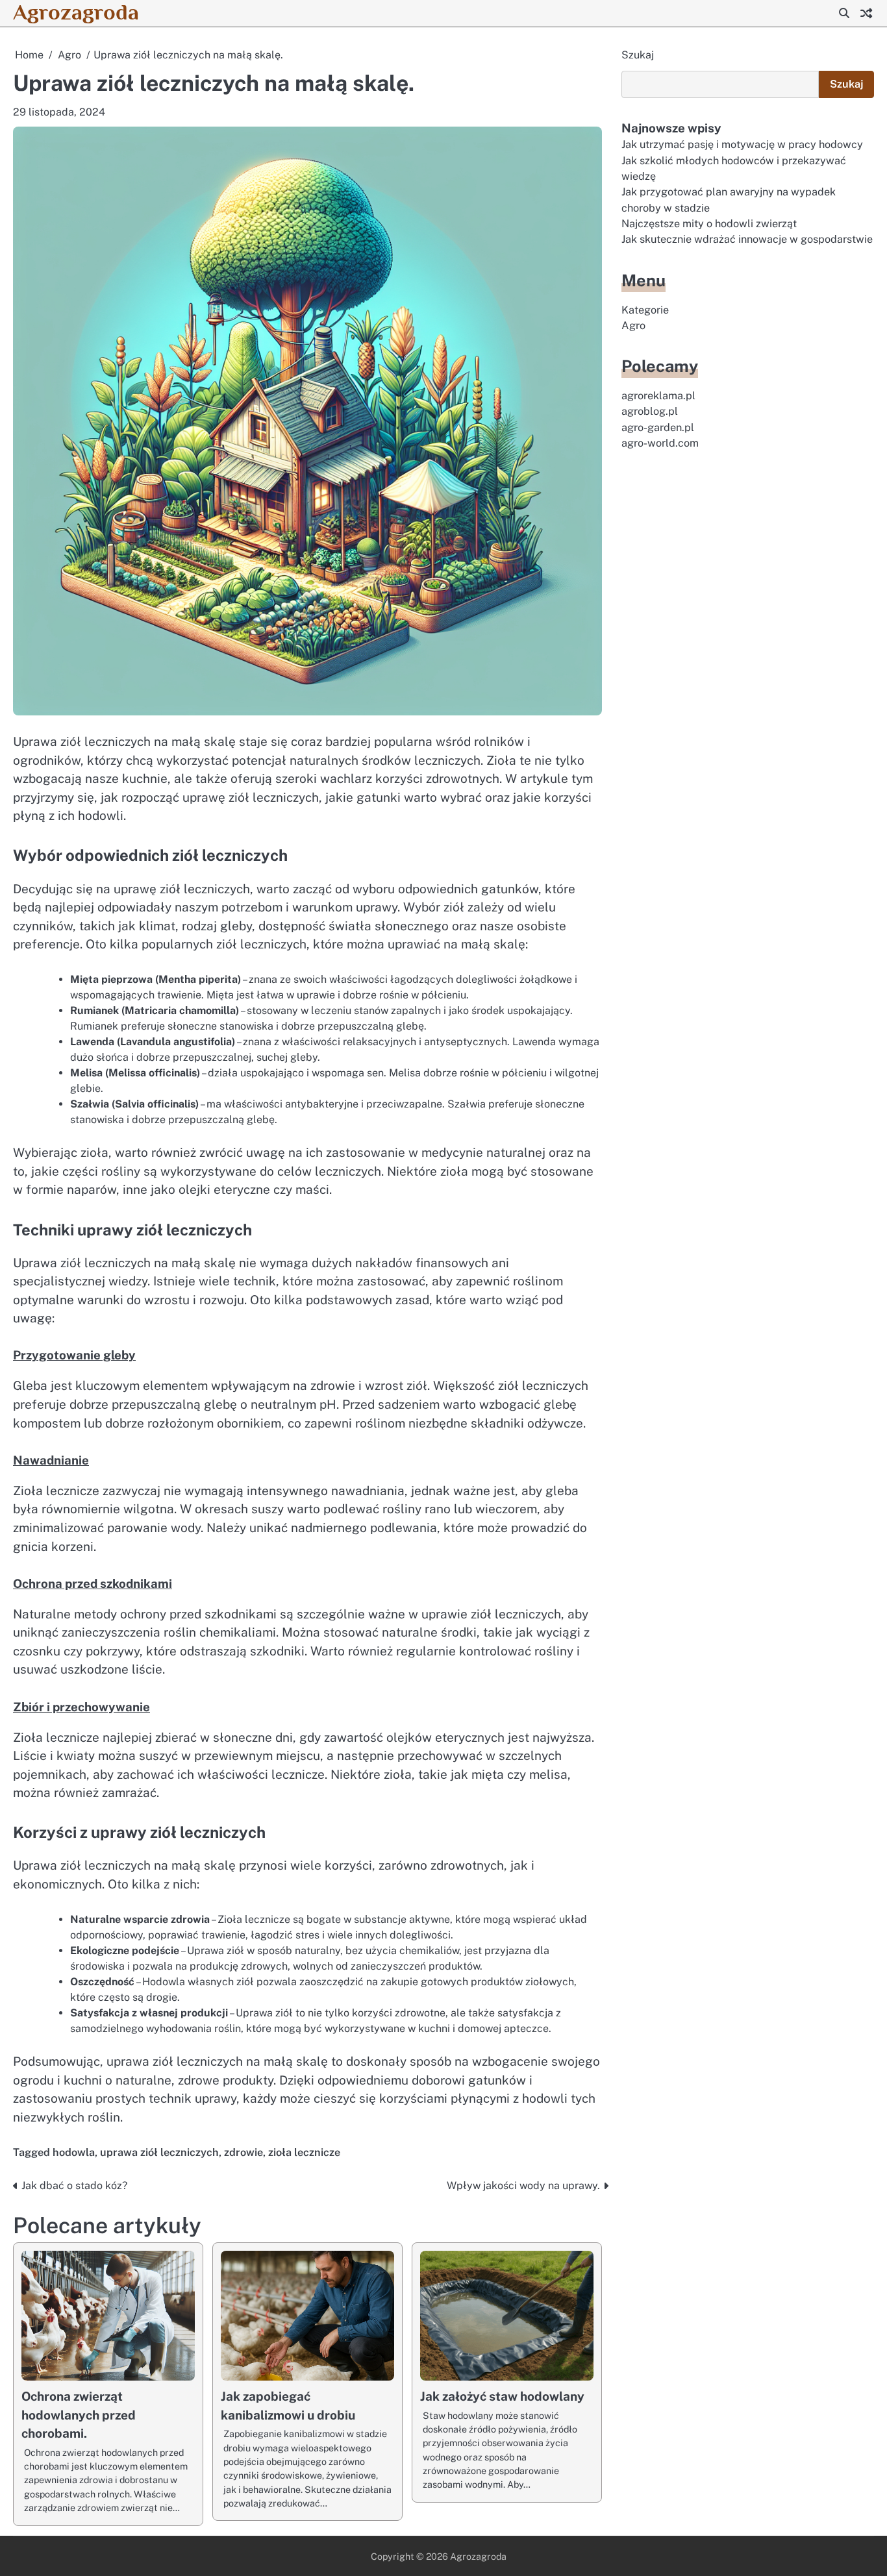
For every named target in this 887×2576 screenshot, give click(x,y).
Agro (633, 326)
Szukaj (638, 55)
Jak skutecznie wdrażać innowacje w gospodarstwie (747, 239)
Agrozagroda (76, 12)
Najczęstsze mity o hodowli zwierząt (709, 224)
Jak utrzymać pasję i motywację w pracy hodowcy (742, 144)
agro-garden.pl (658, 427)
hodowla (74, 2152)
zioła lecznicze (304, 2152)
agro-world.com (660, 443)
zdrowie (244, 2152)
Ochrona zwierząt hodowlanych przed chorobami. (79, 2415)
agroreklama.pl (658, 396)
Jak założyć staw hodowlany (502, 2396)
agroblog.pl (650, 412)
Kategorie (645, 310)
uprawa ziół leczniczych (159, 2152)
